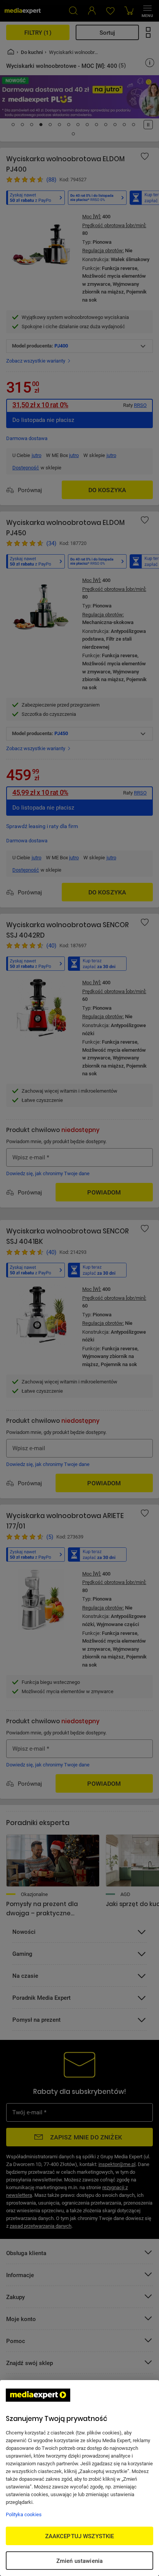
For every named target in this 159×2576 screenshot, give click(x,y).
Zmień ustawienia (79, 2561)
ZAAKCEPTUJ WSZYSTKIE (80, 2536)
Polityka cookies (24, 2514)
